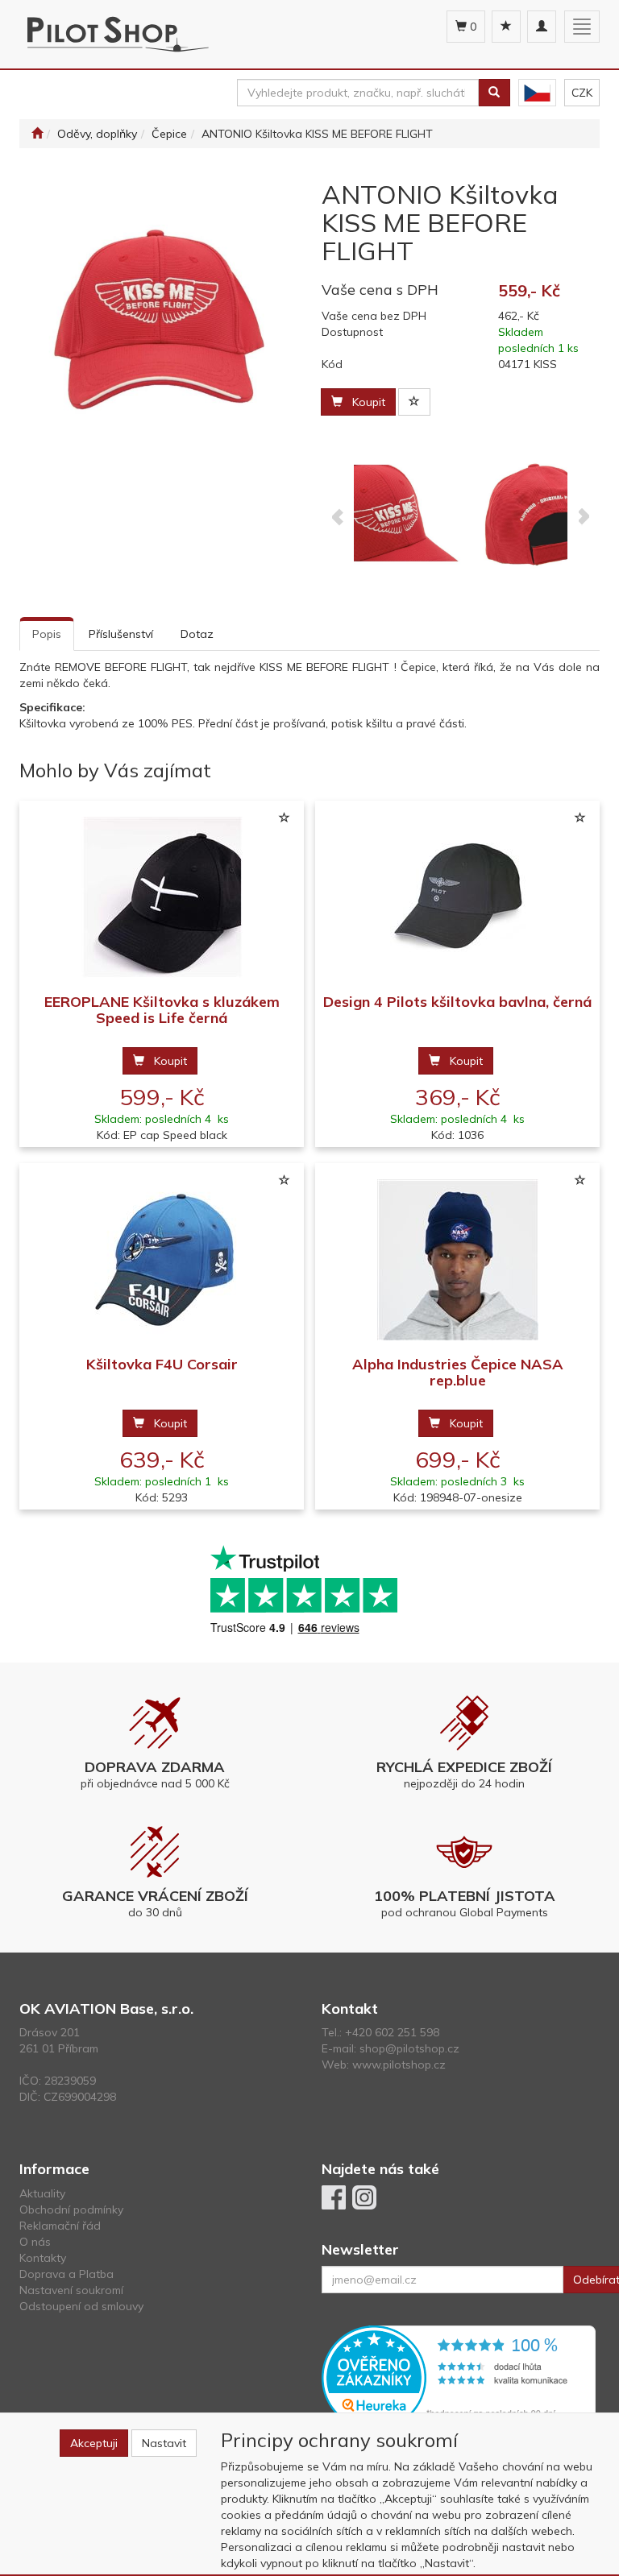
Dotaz (197, 634)
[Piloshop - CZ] (537, 93)
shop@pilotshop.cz (409, 2048)
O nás (35, 2242)
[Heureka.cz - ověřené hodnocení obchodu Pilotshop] (459, 2376)
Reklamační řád (60, 2226)
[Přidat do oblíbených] (414, 402)
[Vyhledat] (494, 93)
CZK (582, 93)
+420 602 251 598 (392, 2032)
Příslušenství (121, 634)
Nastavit (164, 2443)
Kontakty (43, 2258)
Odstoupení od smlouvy (81, 2306)
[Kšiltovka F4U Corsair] (162, 1260)
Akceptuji (94, 2443)
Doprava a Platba (66, 2274)
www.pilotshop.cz (399, 2065)
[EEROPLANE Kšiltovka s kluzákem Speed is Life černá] (162, 898)
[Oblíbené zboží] (506, 27)
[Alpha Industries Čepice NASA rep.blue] (458, 1260)
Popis (47, 634)
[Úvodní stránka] (37, 134)
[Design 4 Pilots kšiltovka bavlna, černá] (458, 898)
